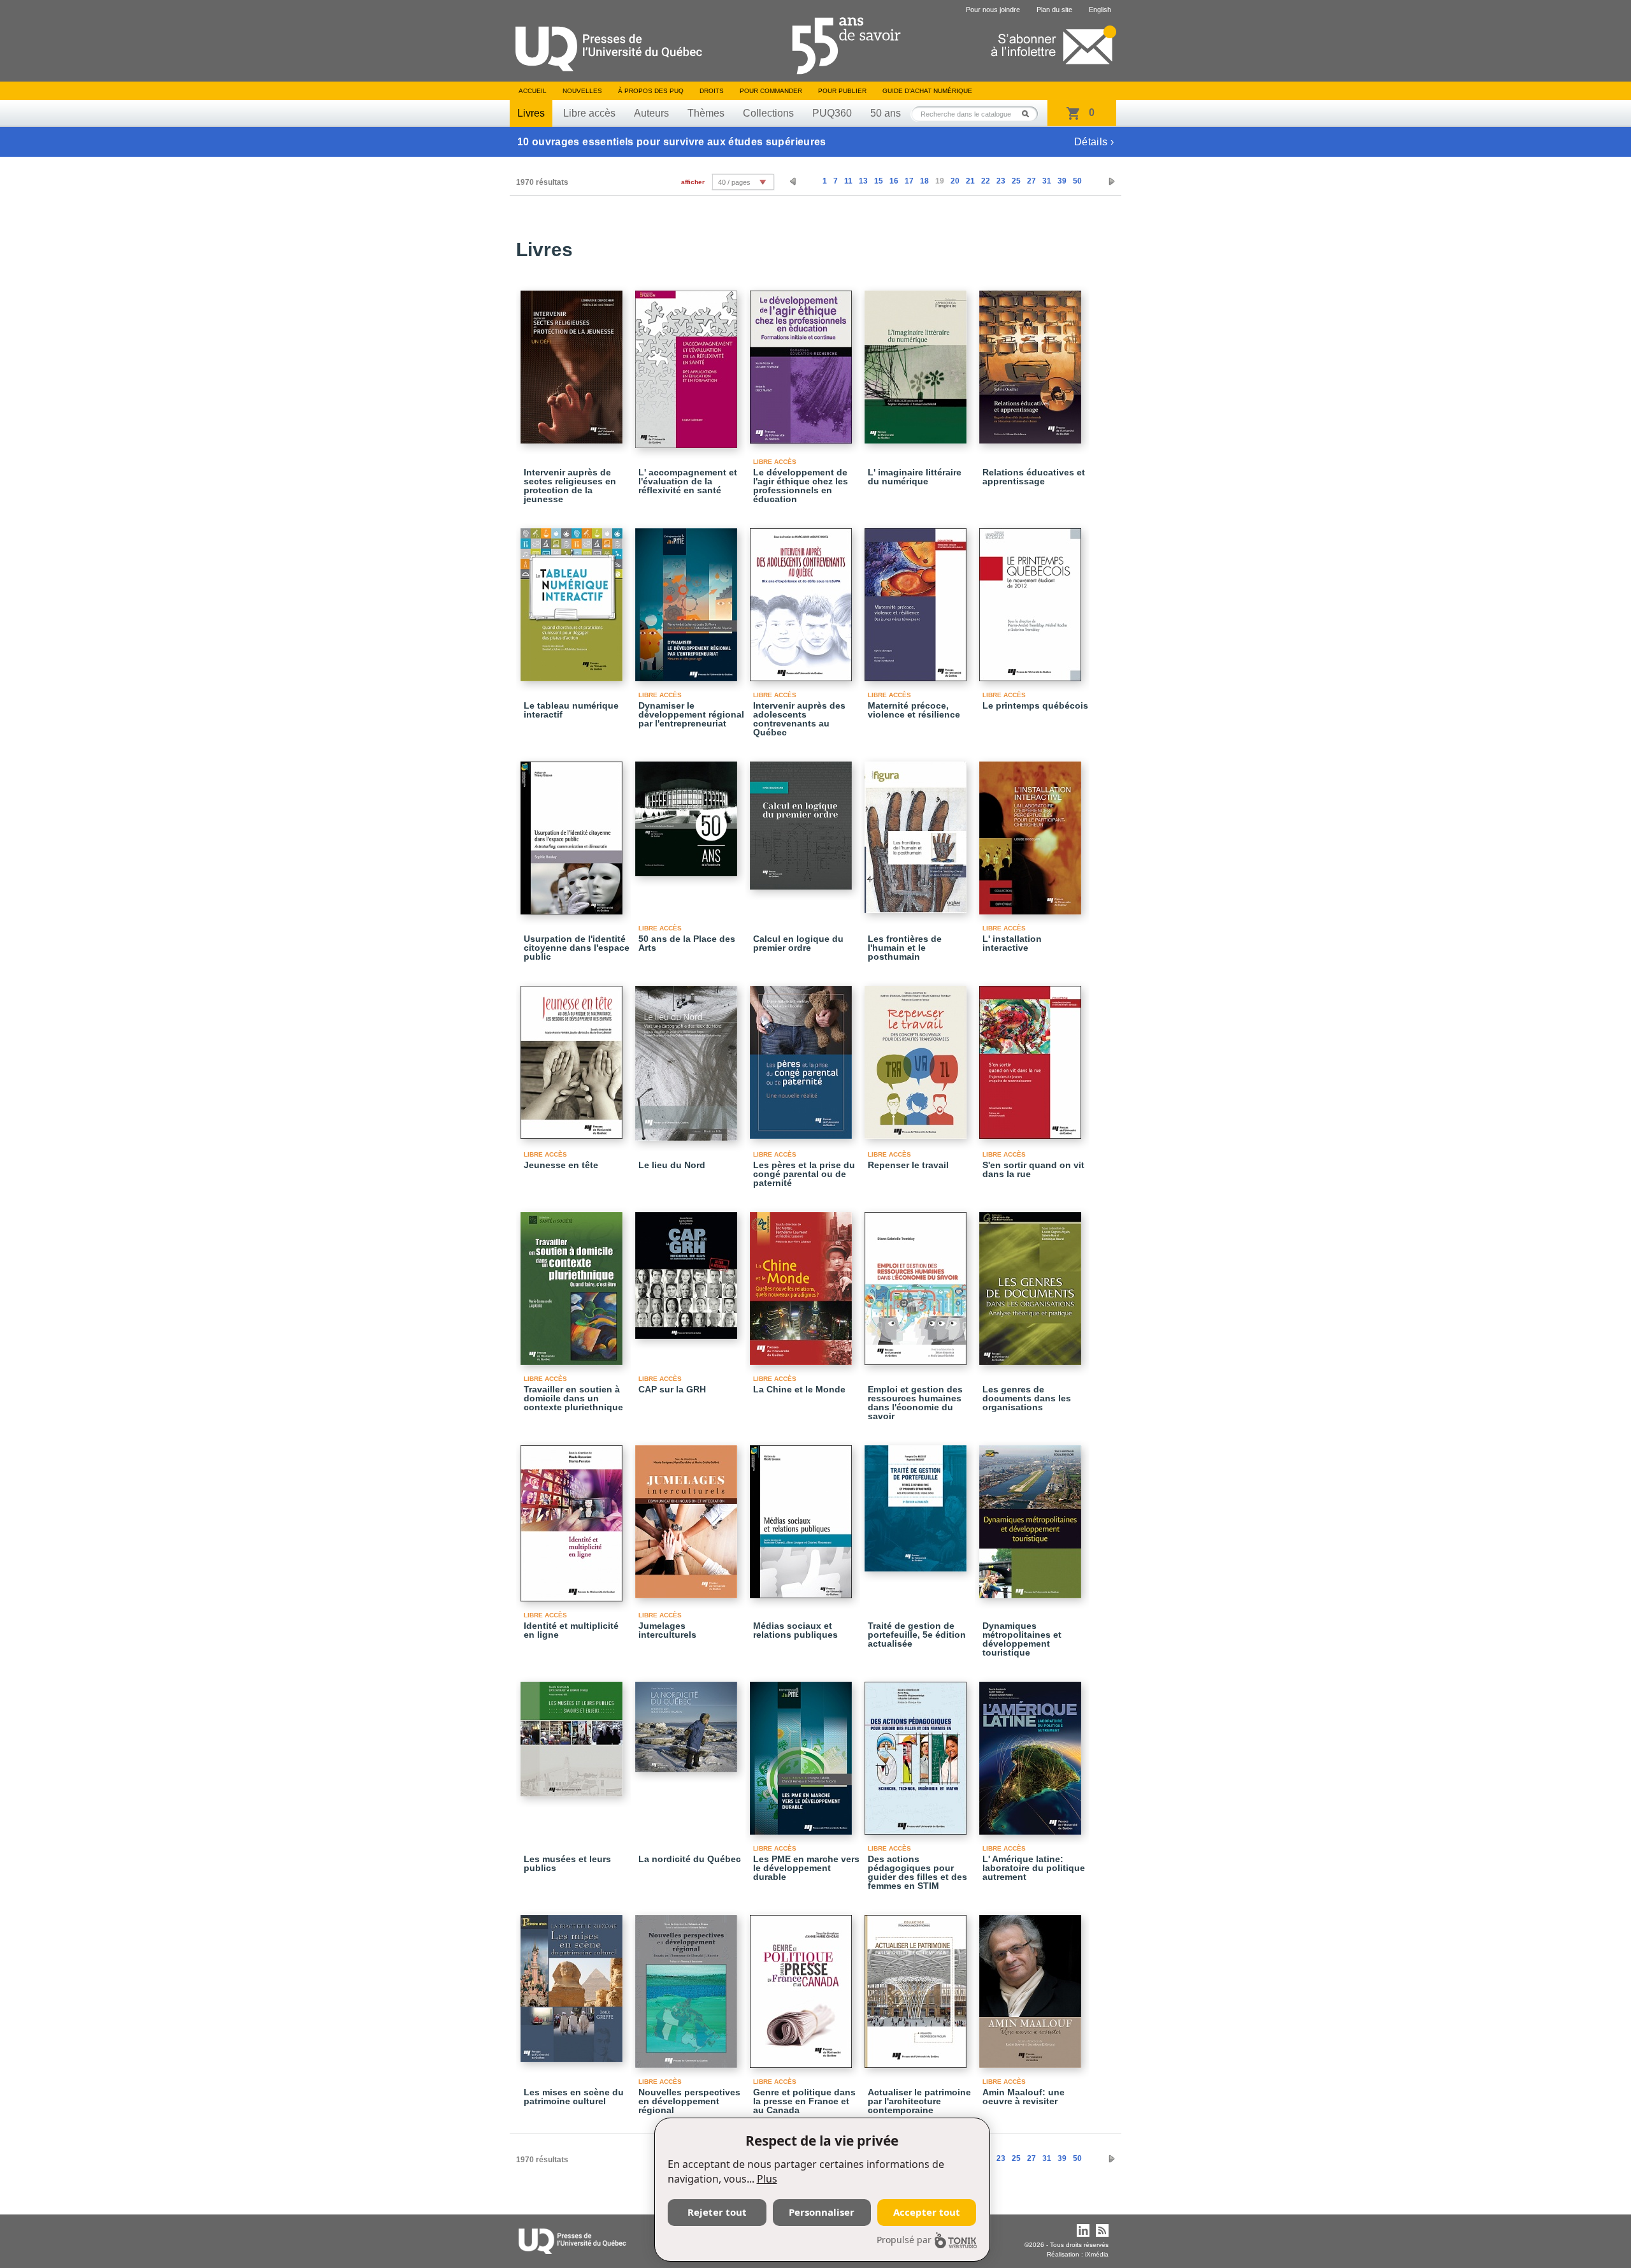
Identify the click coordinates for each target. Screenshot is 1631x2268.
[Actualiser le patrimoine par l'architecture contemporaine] (917, 1986)
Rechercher (1029, 114)
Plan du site (1054, 10)
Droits (712, 91)
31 (1047, 181)
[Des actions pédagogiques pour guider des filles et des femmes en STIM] (917, 1752)
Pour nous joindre (993, 10)
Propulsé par (904, 2240)
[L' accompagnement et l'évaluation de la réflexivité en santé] (688, 364)
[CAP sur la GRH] (688, 1270)
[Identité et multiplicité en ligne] (573, 1518)
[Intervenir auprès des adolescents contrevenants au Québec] (803, 599)
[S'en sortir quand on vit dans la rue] (1032, 1057)
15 (879, 181)
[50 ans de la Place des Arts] (688, 813)
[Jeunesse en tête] (573, 1057)
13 (863, 181)
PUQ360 (832, 113)
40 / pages (734, 182)
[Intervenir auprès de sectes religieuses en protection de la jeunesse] (573, 361)
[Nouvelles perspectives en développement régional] (688, 1986)
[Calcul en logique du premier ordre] (803, 820)
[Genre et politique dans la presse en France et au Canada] (803, 1986)
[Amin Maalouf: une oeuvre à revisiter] (1032, 1986)
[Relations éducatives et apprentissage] (1032, 361)
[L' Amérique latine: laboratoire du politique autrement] (1032, 1752)
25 (1016, 181)
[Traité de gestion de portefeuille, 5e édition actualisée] (917, 1503)
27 (1031, 181)
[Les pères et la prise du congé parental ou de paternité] (803, 1057)
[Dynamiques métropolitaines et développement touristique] (1032, 1516)
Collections (768, 113)
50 (1077, 181)
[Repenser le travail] (917, 1057)
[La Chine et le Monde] (803, 1283)
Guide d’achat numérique (927, 91)
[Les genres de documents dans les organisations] (1032, 1283)
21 (970, 181)
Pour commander (771, 91)
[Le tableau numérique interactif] (573, 599)
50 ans (886, 113)
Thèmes (706, 113)
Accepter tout (927, 2212)
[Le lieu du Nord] (688, 1058)
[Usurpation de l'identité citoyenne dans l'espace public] (573, 832)
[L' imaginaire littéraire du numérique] (917, 361)
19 (940, 181)
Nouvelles (582, 91)
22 (986, 181)
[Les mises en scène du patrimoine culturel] (573, 1983)
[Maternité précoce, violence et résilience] (917, 599)
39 (1062, 181)
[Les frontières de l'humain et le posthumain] (917, 832)
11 (848, 181)
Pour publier (842, 91)
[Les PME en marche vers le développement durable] (803, 1752)
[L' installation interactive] (1032, 832)
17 (909, 181)
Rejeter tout (717, 2212)
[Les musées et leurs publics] (573, 1733)
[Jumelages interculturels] (688, 1516)
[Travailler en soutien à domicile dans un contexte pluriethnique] (573, 1283)
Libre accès (589, 113)
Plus (767, 2179)
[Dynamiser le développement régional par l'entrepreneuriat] (688, 599)
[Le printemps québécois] (1032, 599)
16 (894, 181)
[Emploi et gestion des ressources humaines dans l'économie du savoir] (917, 1283)
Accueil (533, 91)
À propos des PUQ (651, 91)
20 (955, 181)
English (1100, 10)
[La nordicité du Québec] (688, 1721)
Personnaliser (822, 2212)
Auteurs (651, 113)
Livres (531, 113)
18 (924, 181)
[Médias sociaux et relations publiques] (803, 1516)
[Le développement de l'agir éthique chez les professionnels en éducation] (803, 361)
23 (1001, 181)
